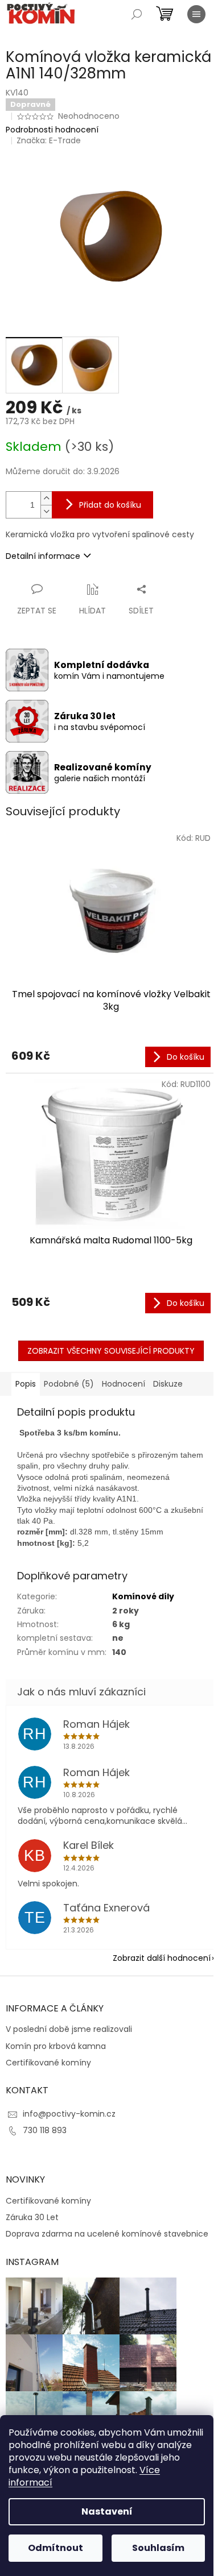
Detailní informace (43, 556)
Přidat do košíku (110, 505)
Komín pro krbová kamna (56, 2046)
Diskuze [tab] (168, 1384)
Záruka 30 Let (32, 2218)
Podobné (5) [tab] (69, 1384)
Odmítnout (55, 2548)
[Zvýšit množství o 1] (46, 498)
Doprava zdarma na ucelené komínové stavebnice (107, 2234)
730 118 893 (45, 2130)
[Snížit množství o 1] (46, 511)
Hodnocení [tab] (124, 1384)
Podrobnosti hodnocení (52, 130)
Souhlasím (158, 2548)
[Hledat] (137, 14)
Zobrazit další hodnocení (162, 1958)
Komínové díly (143, 1596)
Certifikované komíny (48, 2063)
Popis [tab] (26, 1384)
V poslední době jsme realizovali (69, 2029)
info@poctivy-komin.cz (69, 2114)
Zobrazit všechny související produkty (111, 1351)
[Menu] (196, 14)
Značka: (49, 140)
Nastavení (107, 2511)
